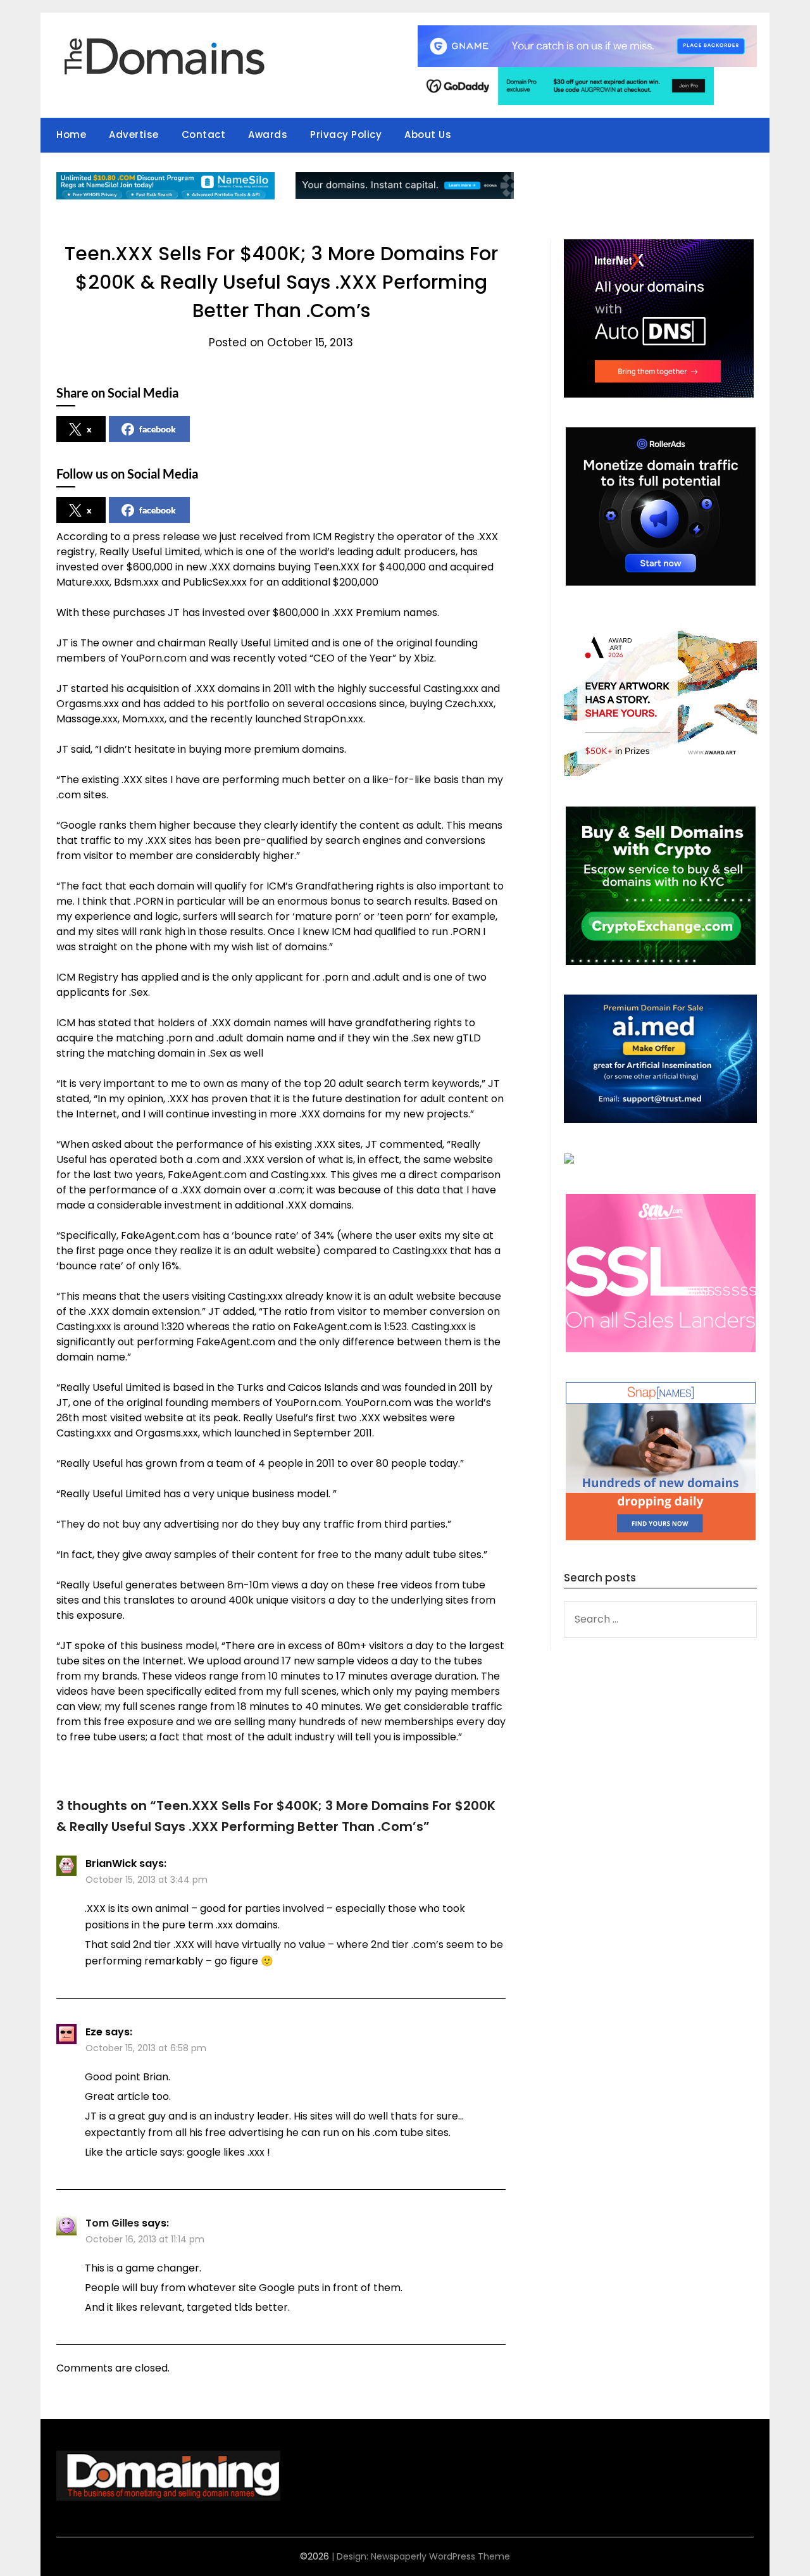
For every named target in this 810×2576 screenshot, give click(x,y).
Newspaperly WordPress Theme (440, 2556)
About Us (428, 135)
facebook (158, 429)
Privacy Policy (346, 135)
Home (71, 135)
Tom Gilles (112, 2223)
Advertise (134, 135)
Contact (204, 135)
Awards (268, 135)
